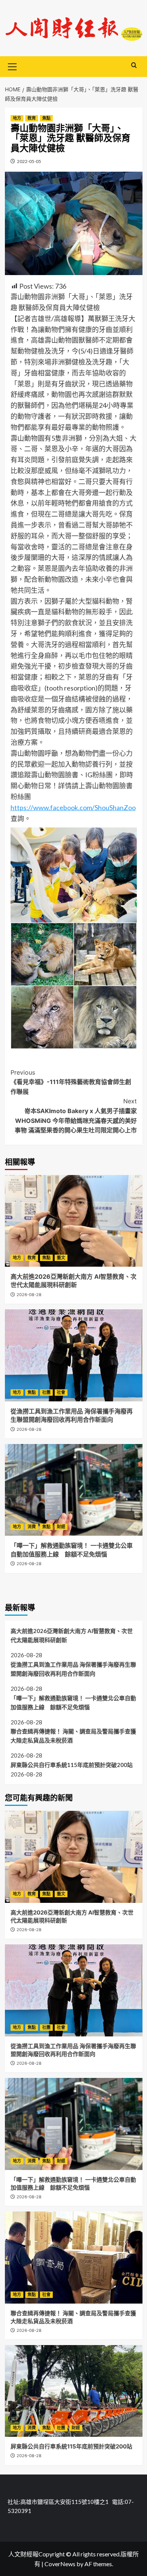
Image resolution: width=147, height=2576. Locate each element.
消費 (32, 1527)
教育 (32, 118)
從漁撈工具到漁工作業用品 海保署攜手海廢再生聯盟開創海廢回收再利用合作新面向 (73, 1669)
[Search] (134, 65)
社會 (61, 1392)
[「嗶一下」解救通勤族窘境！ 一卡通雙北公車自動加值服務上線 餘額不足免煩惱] (74, 1490)
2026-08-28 (29, 1295)
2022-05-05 (29, 161)
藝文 (61, 1258)
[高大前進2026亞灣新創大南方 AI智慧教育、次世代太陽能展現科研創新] (74, 1221)
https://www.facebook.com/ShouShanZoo (73, 807)
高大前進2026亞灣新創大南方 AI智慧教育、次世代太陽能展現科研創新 (72, 1635)
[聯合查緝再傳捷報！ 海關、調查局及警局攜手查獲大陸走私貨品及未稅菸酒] (74, 2257)
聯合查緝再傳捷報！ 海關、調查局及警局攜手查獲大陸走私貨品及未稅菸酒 (73, 1736)
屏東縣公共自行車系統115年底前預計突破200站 (72, 1765)
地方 (17, 118)
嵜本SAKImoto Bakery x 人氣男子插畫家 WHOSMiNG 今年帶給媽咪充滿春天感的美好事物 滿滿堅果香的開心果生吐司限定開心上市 (76, 1116)
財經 (61, 1527)
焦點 (46, 118)
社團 (46, 1392)
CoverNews (60, 2564)
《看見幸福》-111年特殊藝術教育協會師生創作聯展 (71, 1082)
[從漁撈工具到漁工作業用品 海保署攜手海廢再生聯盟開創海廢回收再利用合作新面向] (74, 1355)
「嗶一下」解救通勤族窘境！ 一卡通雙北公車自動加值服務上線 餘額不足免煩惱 (73, 1702)
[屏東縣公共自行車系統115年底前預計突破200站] (74, 2391)
